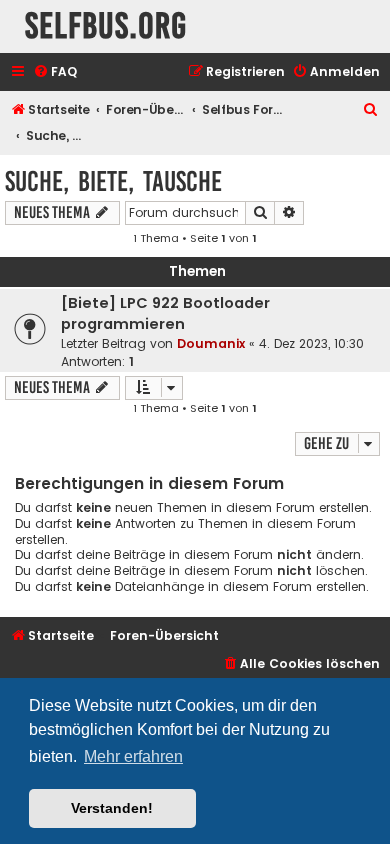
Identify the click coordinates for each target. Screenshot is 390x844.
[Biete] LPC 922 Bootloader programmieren (165, 313)
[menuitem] (55, 72)
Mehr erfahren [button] (133, 756)
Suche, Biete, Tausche (113, 181)
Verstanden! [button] (112, 808)
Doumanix (211, 343)
